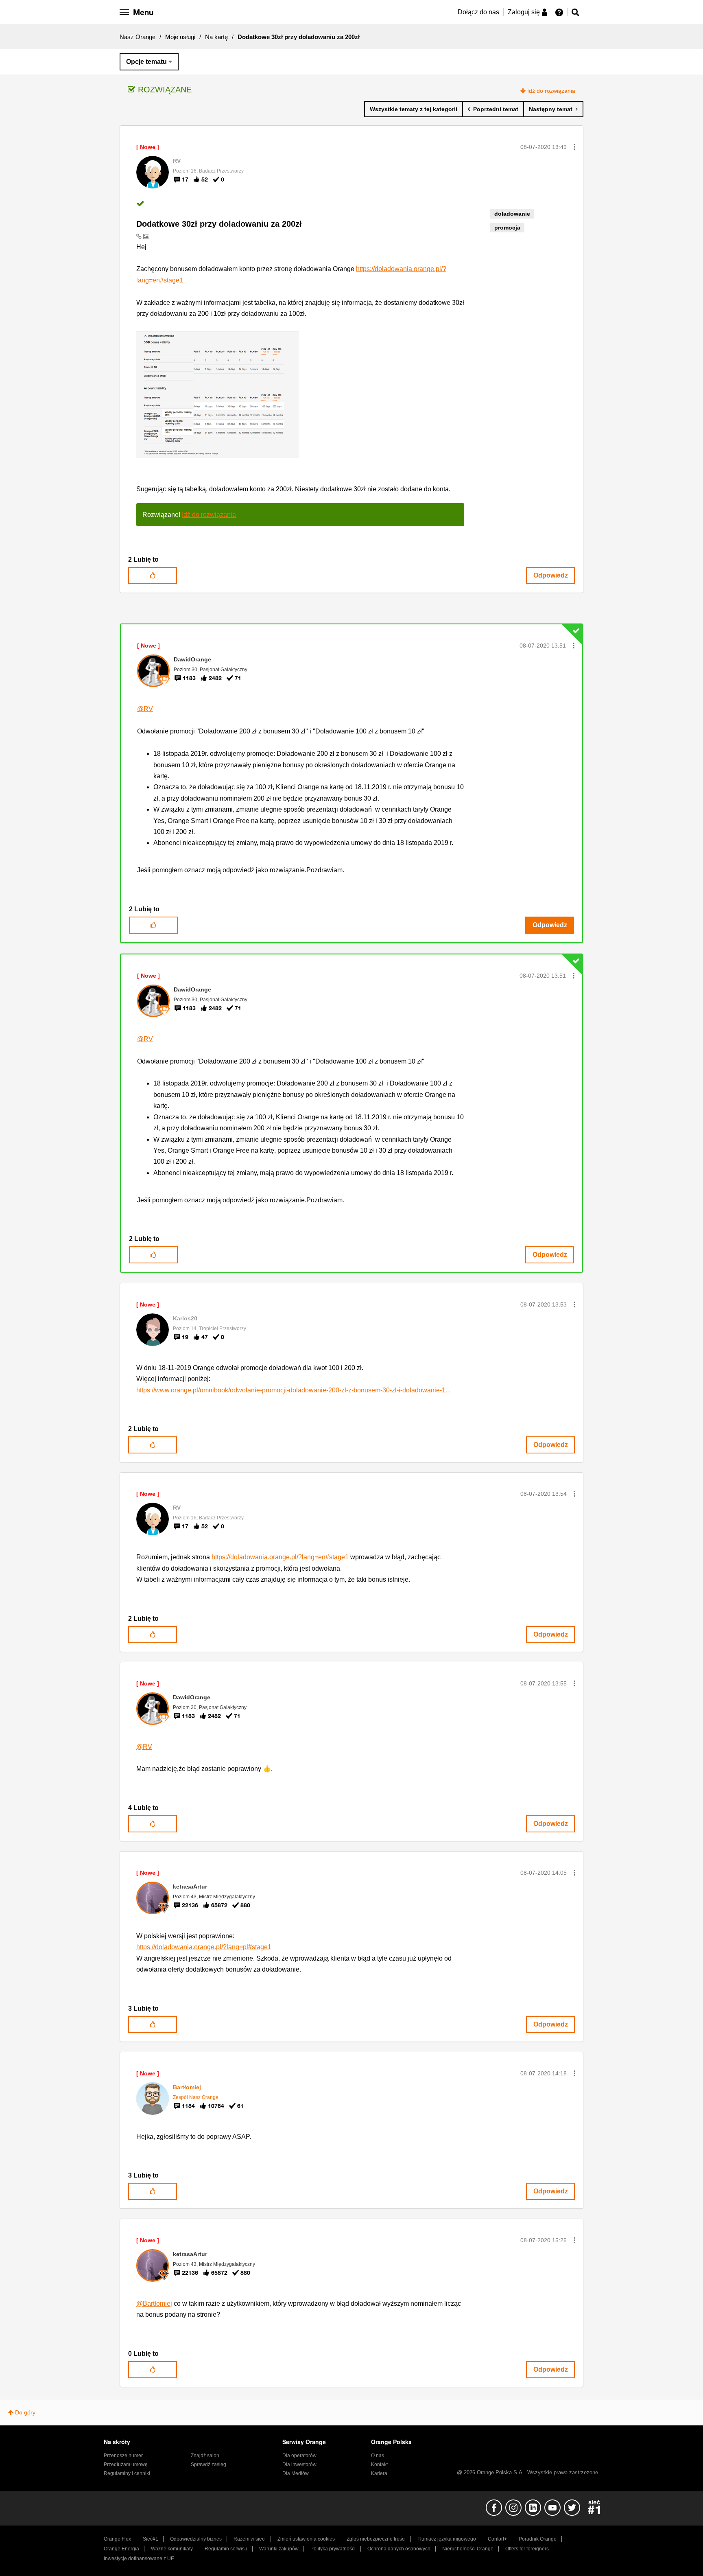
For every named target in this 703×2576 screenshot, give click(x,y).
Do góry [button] (25, 2412)
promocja (507, 228)
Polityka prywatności (333, 2549)
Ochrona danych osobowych (399, 2549)
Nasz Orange (138, 37)
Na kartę (216, 37)
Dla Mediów (296, 2473)
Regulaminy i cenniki (127, 2473)
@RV (145, 709)
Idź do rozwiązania (551, 91)
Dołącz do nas (478, 12)
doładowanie (512, 214)
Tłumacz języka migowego (447, 2539)
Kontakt (379, 2464)
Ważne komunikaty (172, 2549)
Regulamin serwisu (226, 2549)
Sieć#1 (151, 2539)
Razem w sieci (250, 2539)
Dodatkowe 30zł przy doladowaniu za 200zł (219, 224)
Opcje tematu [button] (146, 62)
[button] (574, 147)
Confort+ (497, 2539)
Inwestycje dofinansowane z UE (139, 2558)
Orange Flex (117, 2539)
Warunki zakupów (279, 2549)
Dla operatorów (299, 2456)
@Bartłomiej (154, 2304)
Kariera (379, 2473)
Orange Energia (121, 2549)
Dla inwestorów (299, 2464)
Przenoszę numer (123, 2456)
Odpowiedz (551, 575)
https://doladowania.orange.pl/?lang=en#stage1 (280, 1557)
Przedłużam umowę (126, 2464)
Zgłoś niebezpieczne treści (376, 2539)
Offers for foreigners (527, 2549)
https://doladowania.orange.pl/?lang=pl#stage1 (204, 1947)
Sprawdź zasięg (208, 2464)
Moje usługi (180, 37)
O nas (378, 2456)
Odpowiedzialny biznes (196, 2539)
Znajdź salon (205, 2456)
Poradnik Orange (538, 2539)
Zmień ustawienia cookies (306, 2539)
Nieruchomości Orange (468, 2549)
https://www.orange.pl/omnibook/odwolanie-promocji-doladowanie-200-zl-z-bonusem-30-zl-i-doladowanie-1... (293, 1390)
